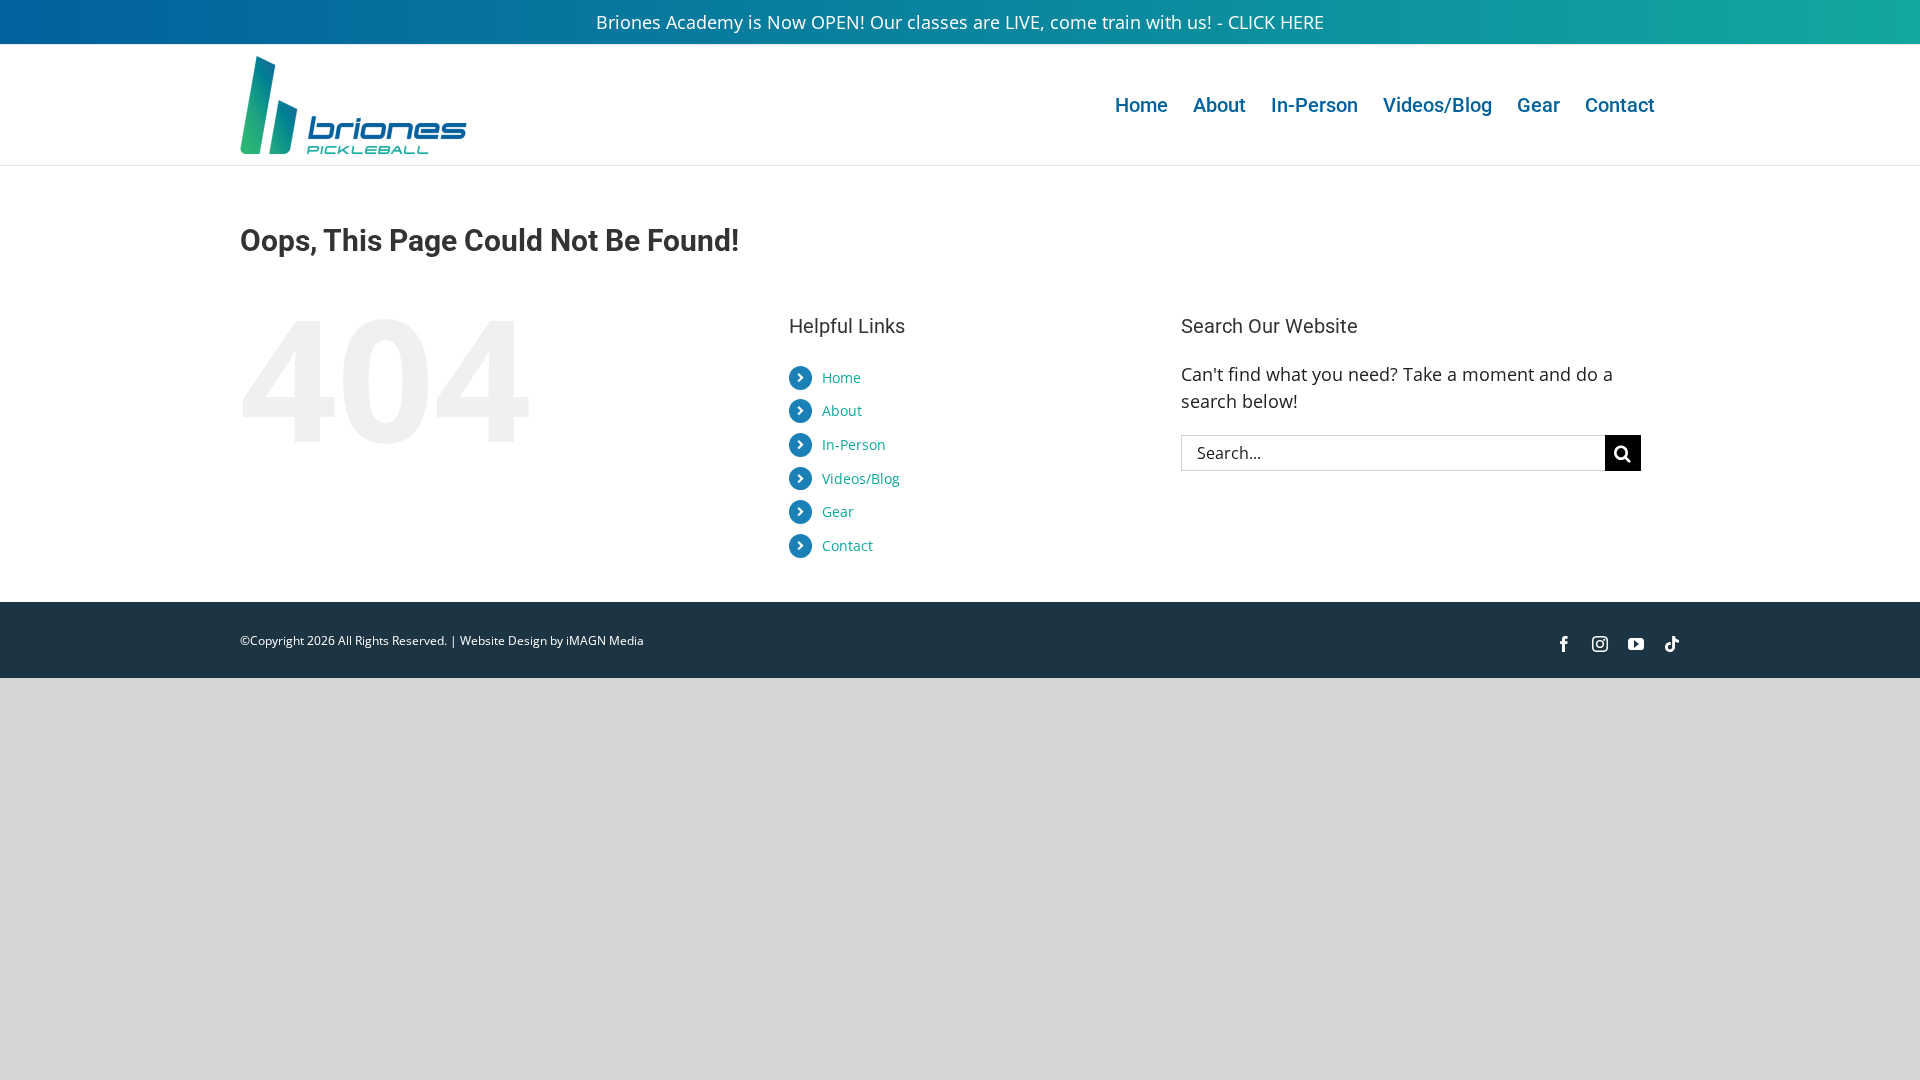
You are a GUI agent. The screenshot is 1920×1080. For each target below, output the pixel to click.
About (842, 410)
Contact (847, 545)
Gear (838, 511)
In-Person (854, 444)
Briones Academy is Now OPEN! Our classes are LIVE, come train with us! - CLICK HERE (960, 22)
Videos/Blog (861, 478)
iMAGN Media (605, 640)
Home (841, 377)
